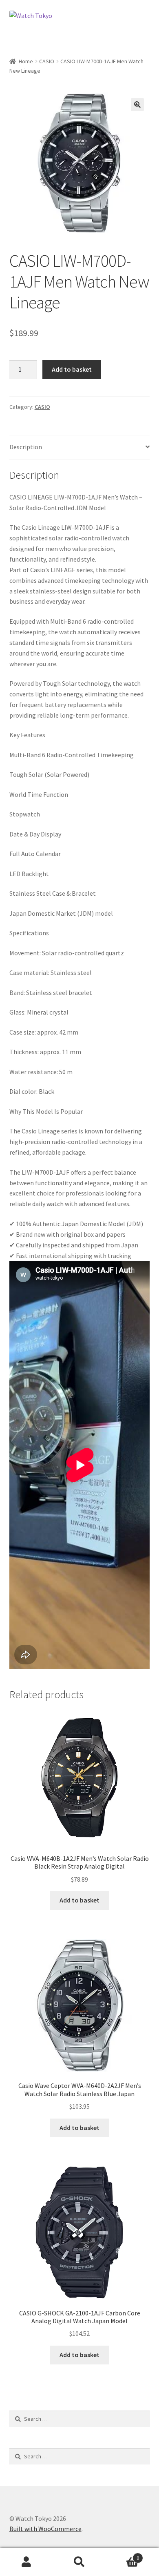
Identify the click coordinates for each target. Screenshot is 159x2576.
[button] (137, 105)
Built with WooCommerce (45, 2529)
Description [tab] (26, 447)
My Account (26, 2562)
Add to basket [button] (79, 1900)
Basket (123, 2555)
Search (79, 2562)
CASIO (47, 61)
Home (26, 61)
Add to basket (72, 369)
